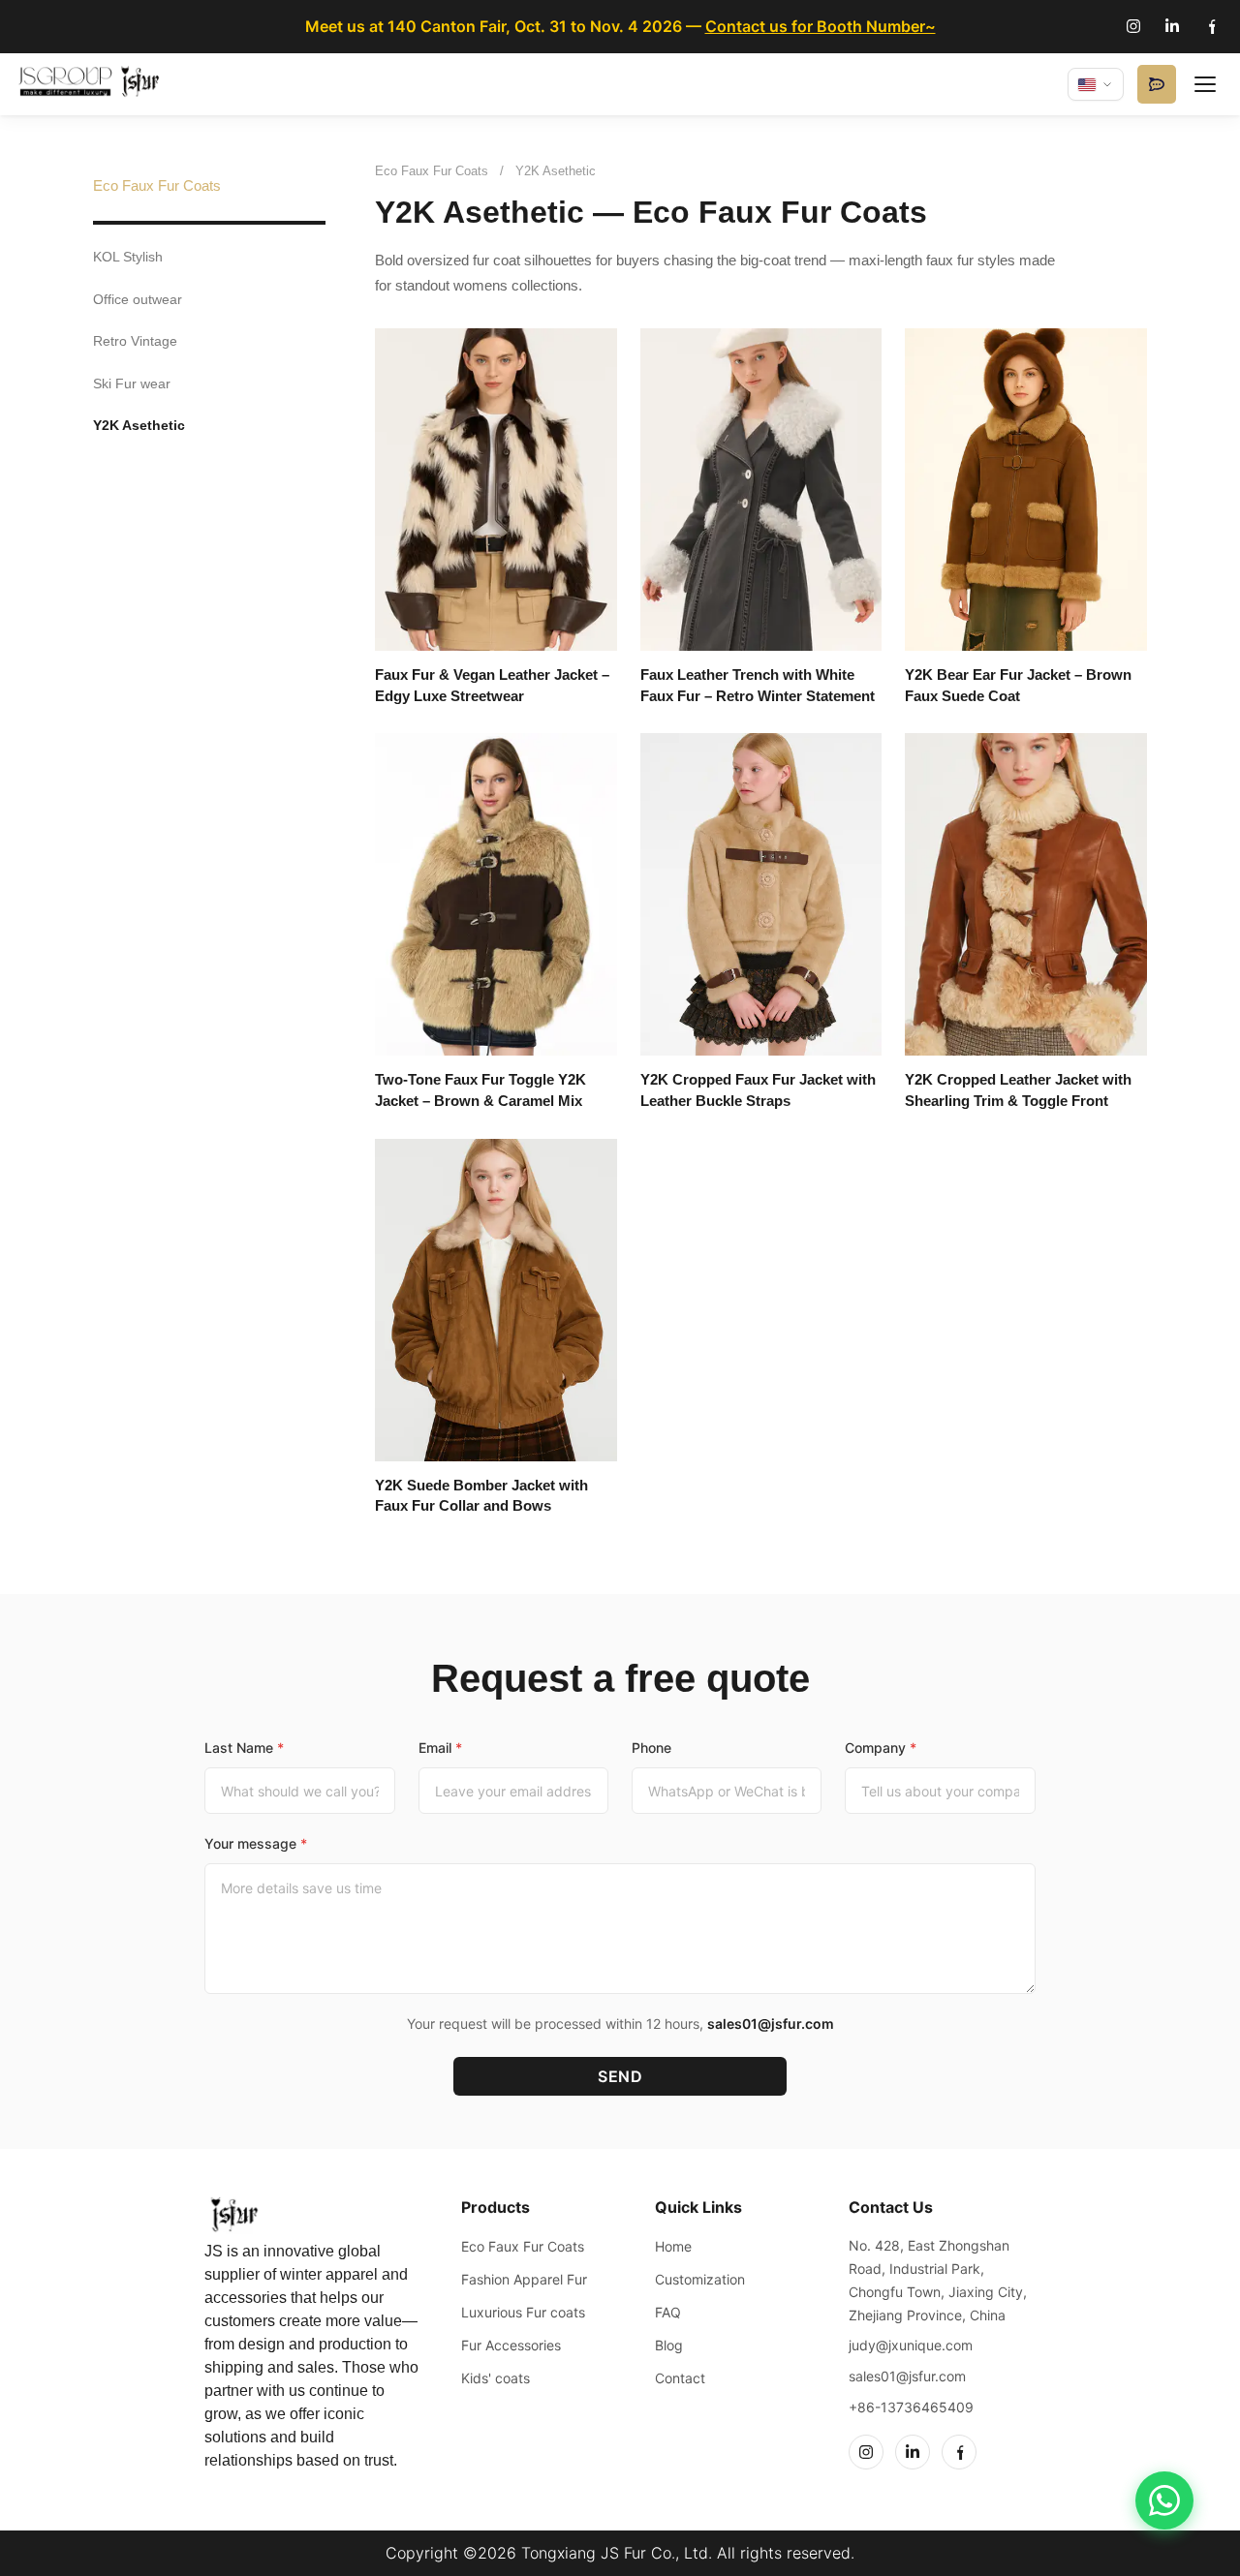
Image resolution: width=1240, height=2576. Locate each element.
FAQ (668, 2312)
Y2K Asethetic (139, 425)
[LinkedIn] (1172, 26)
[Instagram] (1133, 26)
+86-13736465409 (911, 2407)
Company (881, 1748)
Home (673, 2246)
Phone (651, 1748)
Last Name (244, 1748)
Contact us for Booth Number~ (821, 26)
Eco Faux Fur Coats (157, 185)
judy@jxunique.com (911, 2345)
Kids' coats (496, 2378)
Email (440, 1748)
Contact (680, 2378)
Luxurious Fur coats (523, 2312)
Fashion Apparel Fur (524, 2279)
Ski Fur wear (132, 383)
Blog (669, 2345)
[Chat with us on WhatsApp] (1164, 2500)
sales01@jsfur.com (771, 2024)
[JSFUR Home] (92, 84)
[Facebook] (1211, 26)
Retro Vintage (135, 341)
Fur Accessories (511, 2345)
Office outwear (138, 299)
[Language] (1096, 84)
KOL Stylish (128, 257)
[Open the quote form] (1157, 84)
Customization (700, 2279)
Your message (256, 1843)
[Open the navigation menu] (1205, 84)
